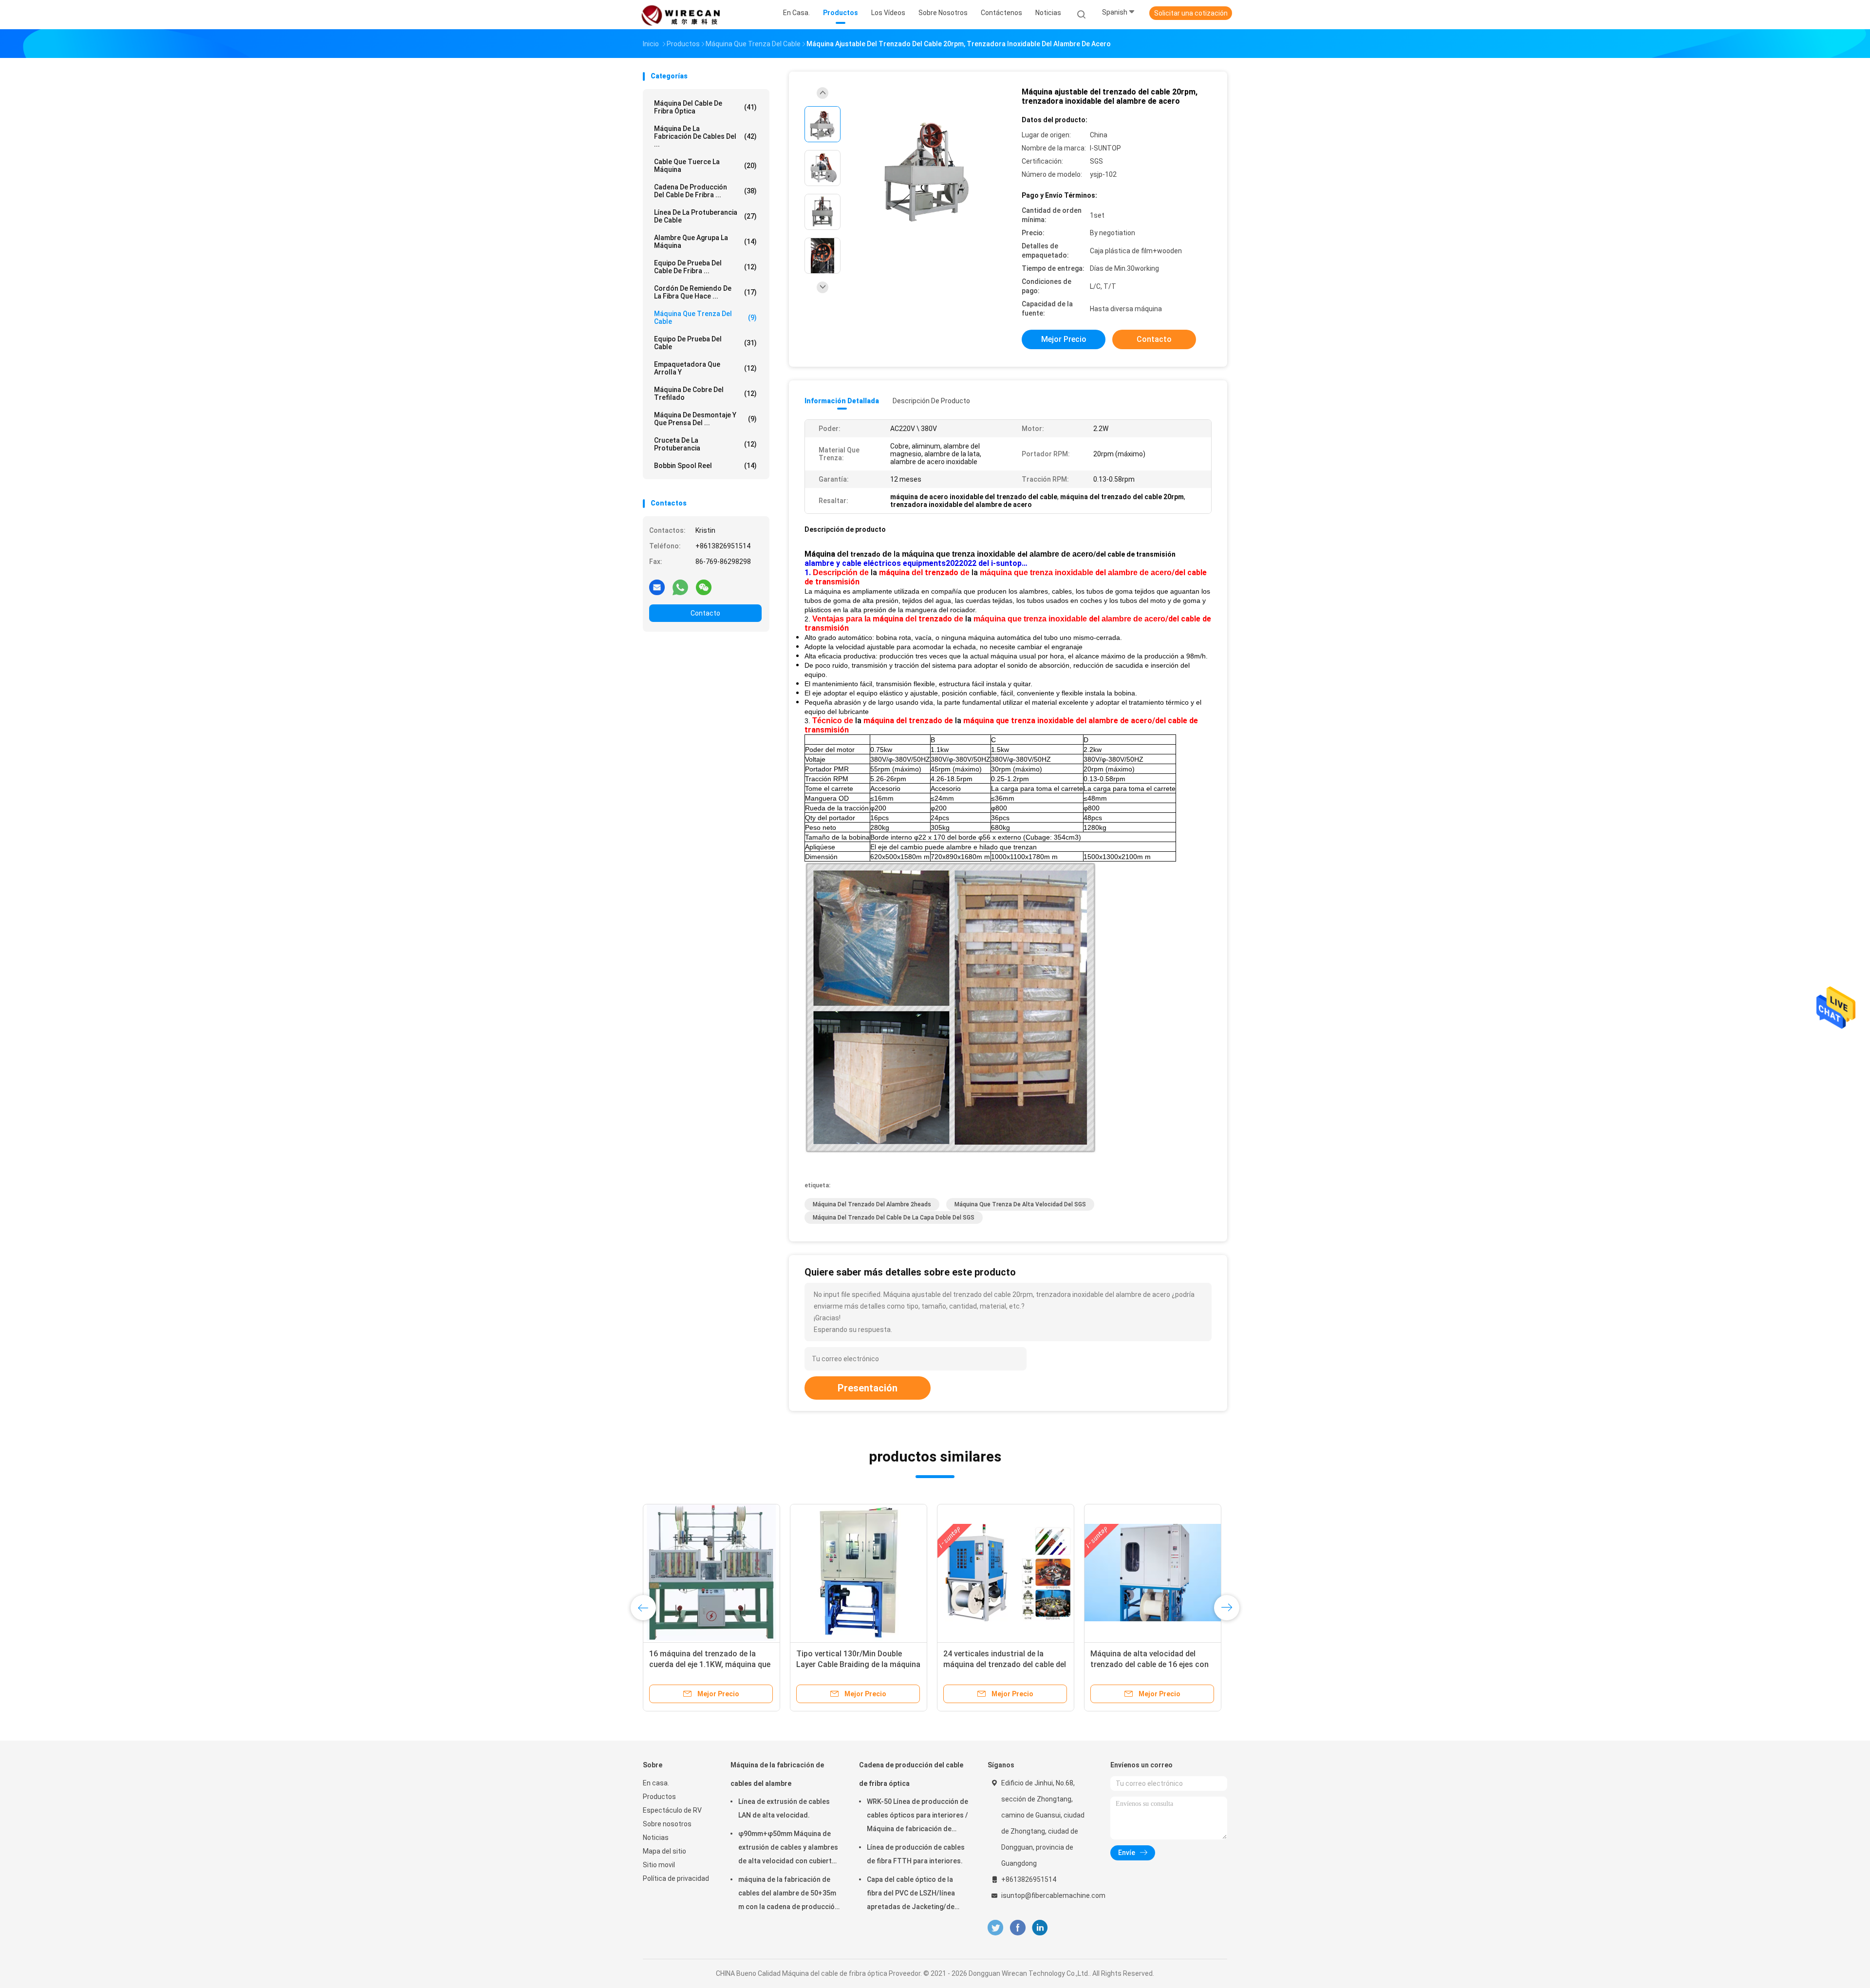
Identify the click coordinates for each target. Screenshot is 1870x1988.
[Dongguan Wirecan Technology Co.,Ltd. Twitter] (995, 1928)
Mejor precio (1064, 339)
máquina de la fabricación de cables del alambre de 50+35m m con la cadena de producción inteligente (788, 1894)
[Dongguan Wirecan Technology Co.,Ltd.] (681, 15)
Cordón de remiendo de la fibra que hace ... (705, 292)
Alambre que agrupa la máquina (705, 242)
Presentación (868, 1388)
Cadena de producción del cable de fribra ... (705, 191)
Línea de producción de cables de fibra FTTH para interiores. (916, 1854)
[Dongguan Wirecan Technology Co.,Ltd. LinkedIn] (1040, 1928)
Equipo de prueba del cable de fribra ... (705, 267)
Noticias (656, 1838)
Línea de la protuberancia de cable (705, 216)
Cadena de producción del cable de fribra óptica (911, 1774)
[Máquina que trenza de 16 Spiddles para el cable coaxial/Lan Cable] (1153, 1573)
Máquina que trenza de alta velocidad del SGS (1020, 1204)
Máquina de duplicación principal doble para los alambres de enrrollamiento (1002, 1664)
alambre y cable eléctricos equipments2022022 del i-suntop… (916, 563)
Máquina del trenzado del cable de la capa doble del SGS (894, 1218)
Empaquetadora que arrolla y (705, 368)
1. (809, 572)
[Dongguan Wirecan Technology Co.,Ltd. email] (657, 587)
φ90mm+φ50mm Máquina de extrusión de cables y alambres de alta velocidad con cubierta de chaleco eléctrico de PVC (788, 1849)
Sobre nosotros (667, 1824)
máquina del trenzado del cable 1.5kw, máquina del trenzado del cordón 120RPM (706, 1664)
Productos (659, 1797)
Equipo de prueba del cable (705, 343)
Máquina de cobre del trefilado (705, 394)
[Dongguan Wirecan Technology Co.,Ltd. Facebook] (1018, 1928)
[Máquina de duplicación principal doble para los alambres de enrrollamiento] (1006, 1573)
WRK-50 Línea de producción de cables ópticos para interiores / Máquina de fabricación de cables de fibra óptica (917, 1817)
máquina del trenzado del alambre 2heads (872, 1204)
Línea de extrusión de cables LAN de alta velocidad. (784, 1808)
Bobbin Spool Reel (705, 466)
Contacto (705, 613)
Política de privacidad (676, 1878)
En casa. (656, 1783)
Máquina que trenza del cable (705, 318)
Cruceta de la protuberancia (705, 444)
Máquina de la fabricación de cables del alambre (777, 1774)
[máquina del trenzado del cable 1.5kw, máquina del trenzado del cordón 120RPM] (711, 1573)
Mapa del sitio (664, 1851)
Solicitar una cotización (1191, 13)
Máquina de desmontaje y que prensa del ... (705, 419)
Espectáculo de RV (672, 1810)
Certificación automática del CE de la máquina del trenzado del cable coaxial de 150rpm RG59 (854, 1664)
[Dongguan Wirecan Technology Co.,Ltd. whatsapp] (680, 587)
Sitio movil (659, 1865)
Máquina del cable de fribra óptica (705, 107)
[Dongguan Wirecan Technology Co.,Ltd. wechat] (704, 587)
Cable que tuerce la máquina (705, 166)
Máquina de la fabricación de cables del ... (705, 136)
